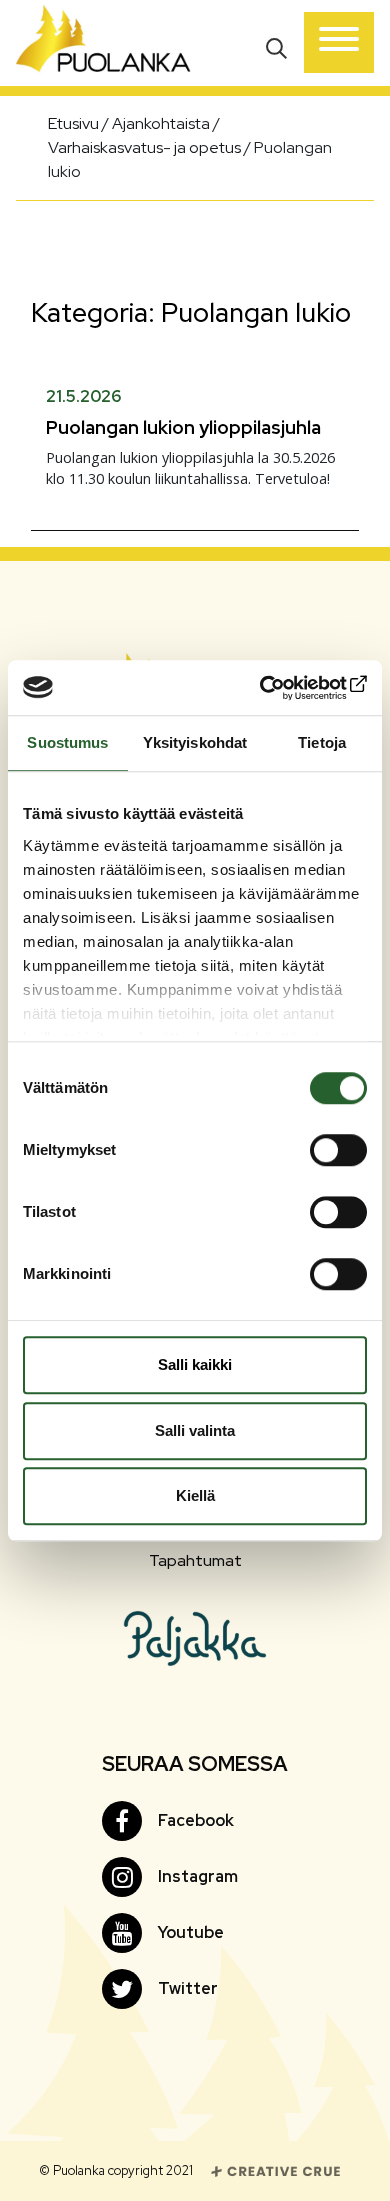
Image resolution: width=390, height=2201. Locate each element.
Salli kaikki (195, 1364)
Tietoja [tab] (322, 742)
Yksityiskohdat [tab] (195, 742)
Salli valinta (195, 1430)
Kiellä (195, 1495)
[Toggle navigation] (339, 42)
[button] (278, 46)
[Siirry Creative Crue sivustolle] (276, 2169)
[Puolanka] (103, 43)
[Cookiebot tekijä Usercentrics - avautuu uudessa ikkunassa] (280, 688)
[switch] (338, 1150)
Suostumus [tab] (67, 742)
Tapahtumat (195, 1560)
